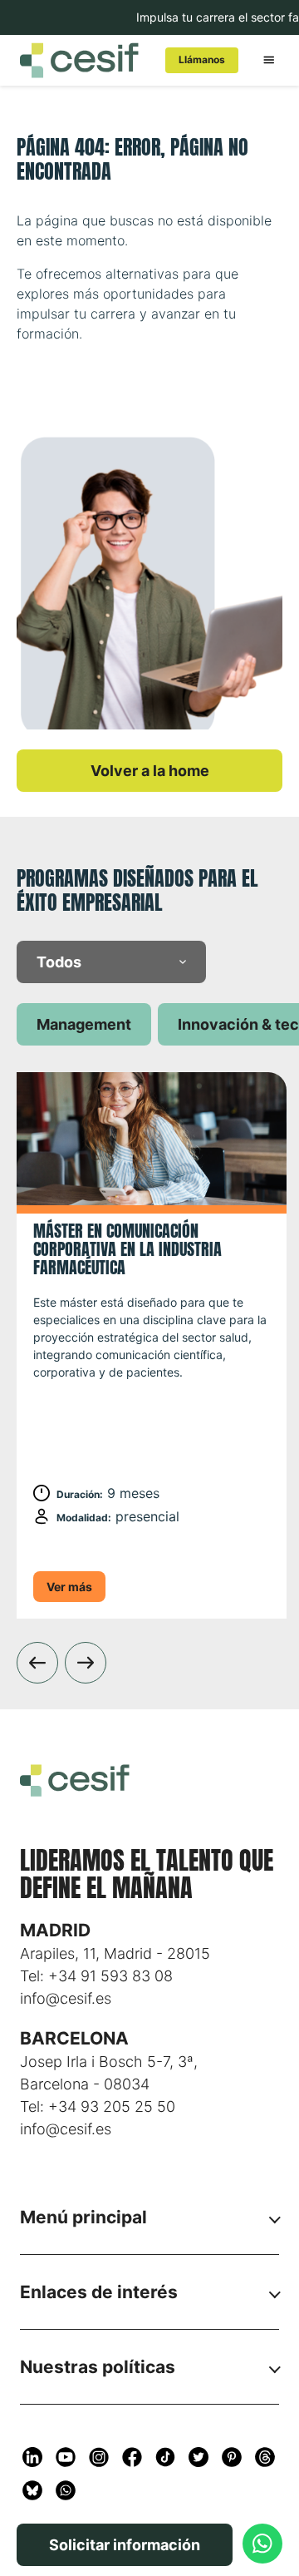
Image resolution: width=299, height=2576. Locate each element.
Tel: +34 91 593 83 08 (96, 1976)
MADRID (55, 1930)
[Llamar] (262, 2544)
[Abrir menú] (269, 60)
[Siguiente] (86, 1663)
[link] (202, 60)
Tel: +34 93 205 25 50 (98, 2106)
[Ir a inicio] (79, 60)
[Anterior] (37, 1663)
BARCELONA (74, 2038)
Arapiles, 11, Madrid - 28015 (115, 1953)
